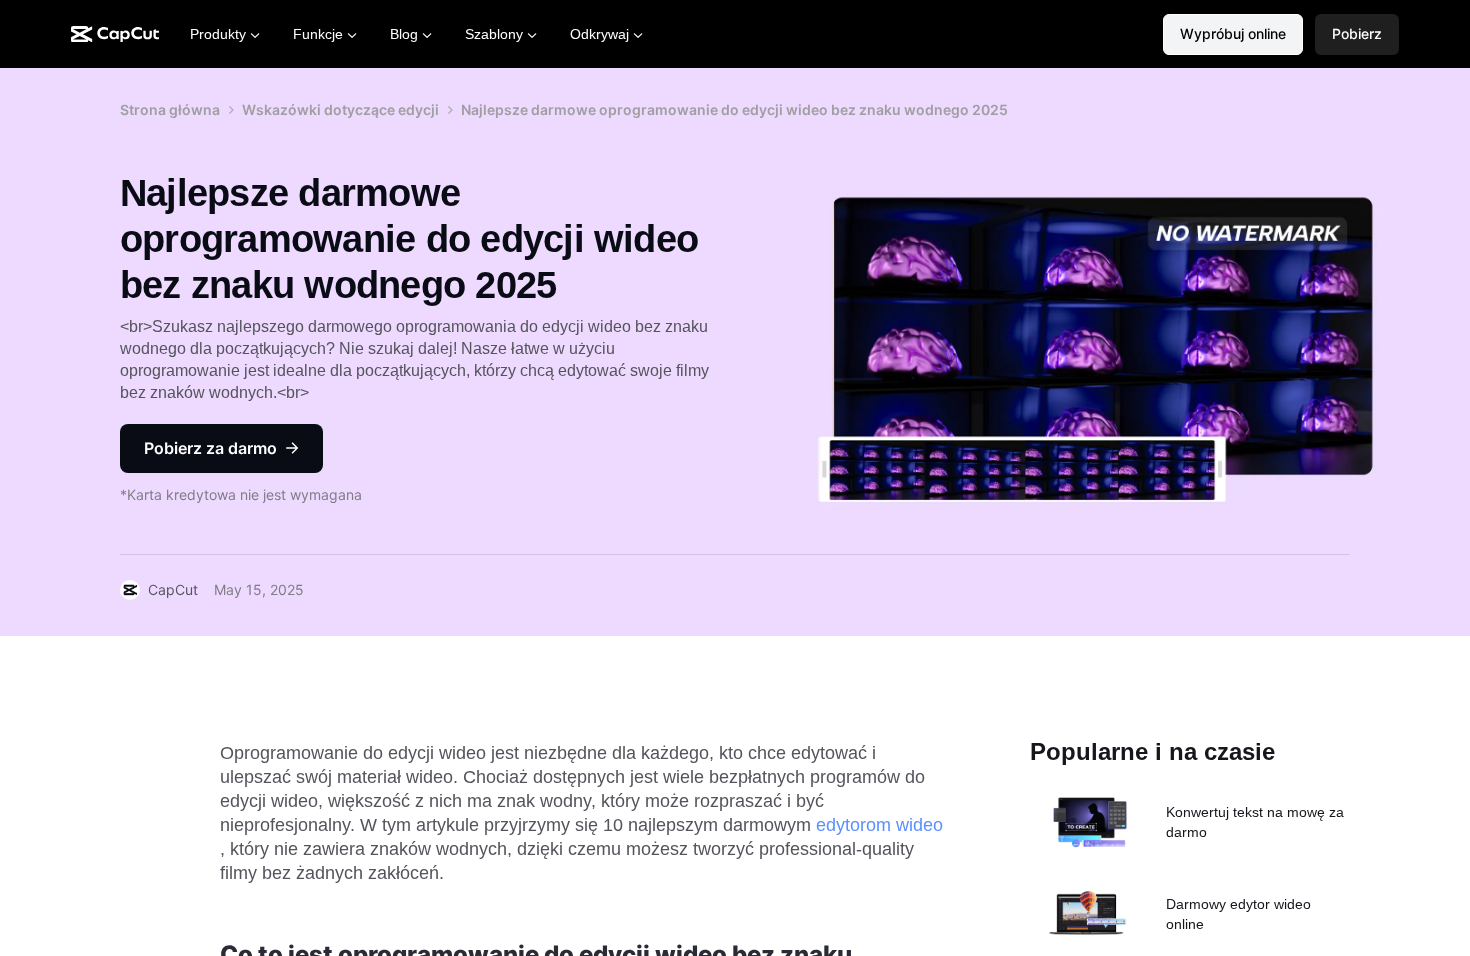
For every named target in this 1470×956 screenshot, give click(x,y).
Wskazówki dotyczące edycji (340, 109)
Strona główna (170, 109)
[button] (1357, 34)
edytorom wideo (879, 825)
